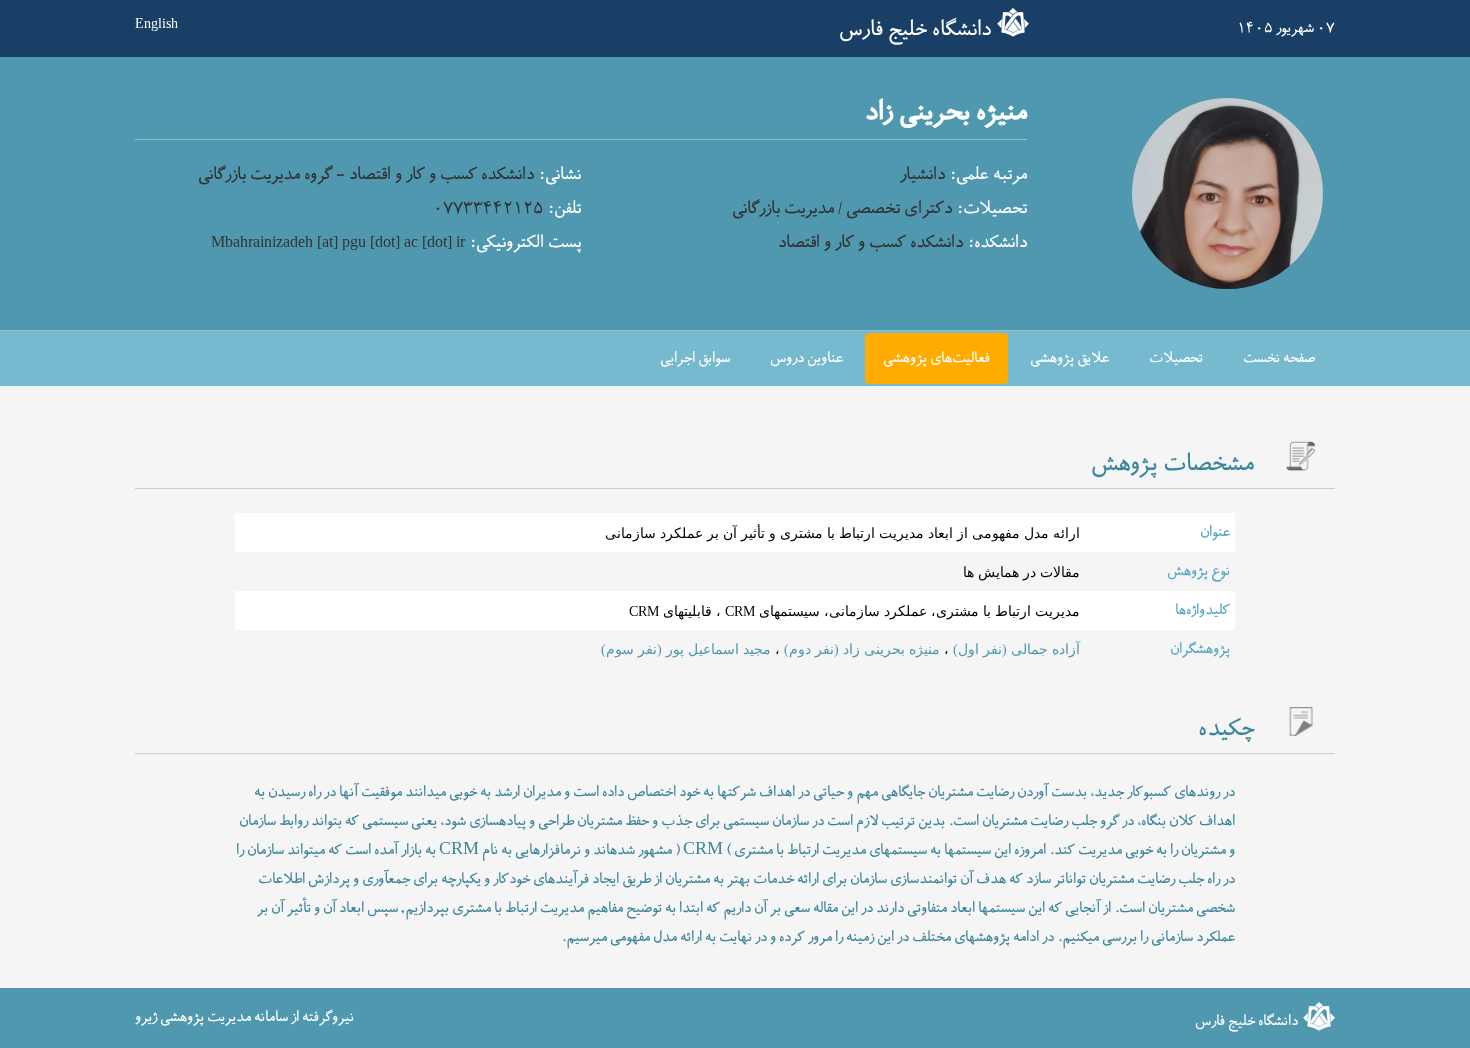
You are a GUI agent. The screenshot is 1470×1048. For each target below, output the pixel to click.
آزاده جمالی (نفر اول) (1014, 649)
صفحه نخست (1279, 358)
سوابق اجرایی (695, 358)
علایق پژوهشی (1069, 358)
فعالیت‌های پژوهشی (936, 358)
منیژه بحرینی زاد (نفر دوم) (860, 649)
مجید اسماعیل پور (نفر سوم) (686, 649)
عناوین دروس (806, 358)
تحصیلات (1176, 358)
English (156, 23)
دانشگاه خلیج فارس (915, 30)
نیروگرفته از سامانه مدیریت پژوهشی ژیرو (244, 1017)
